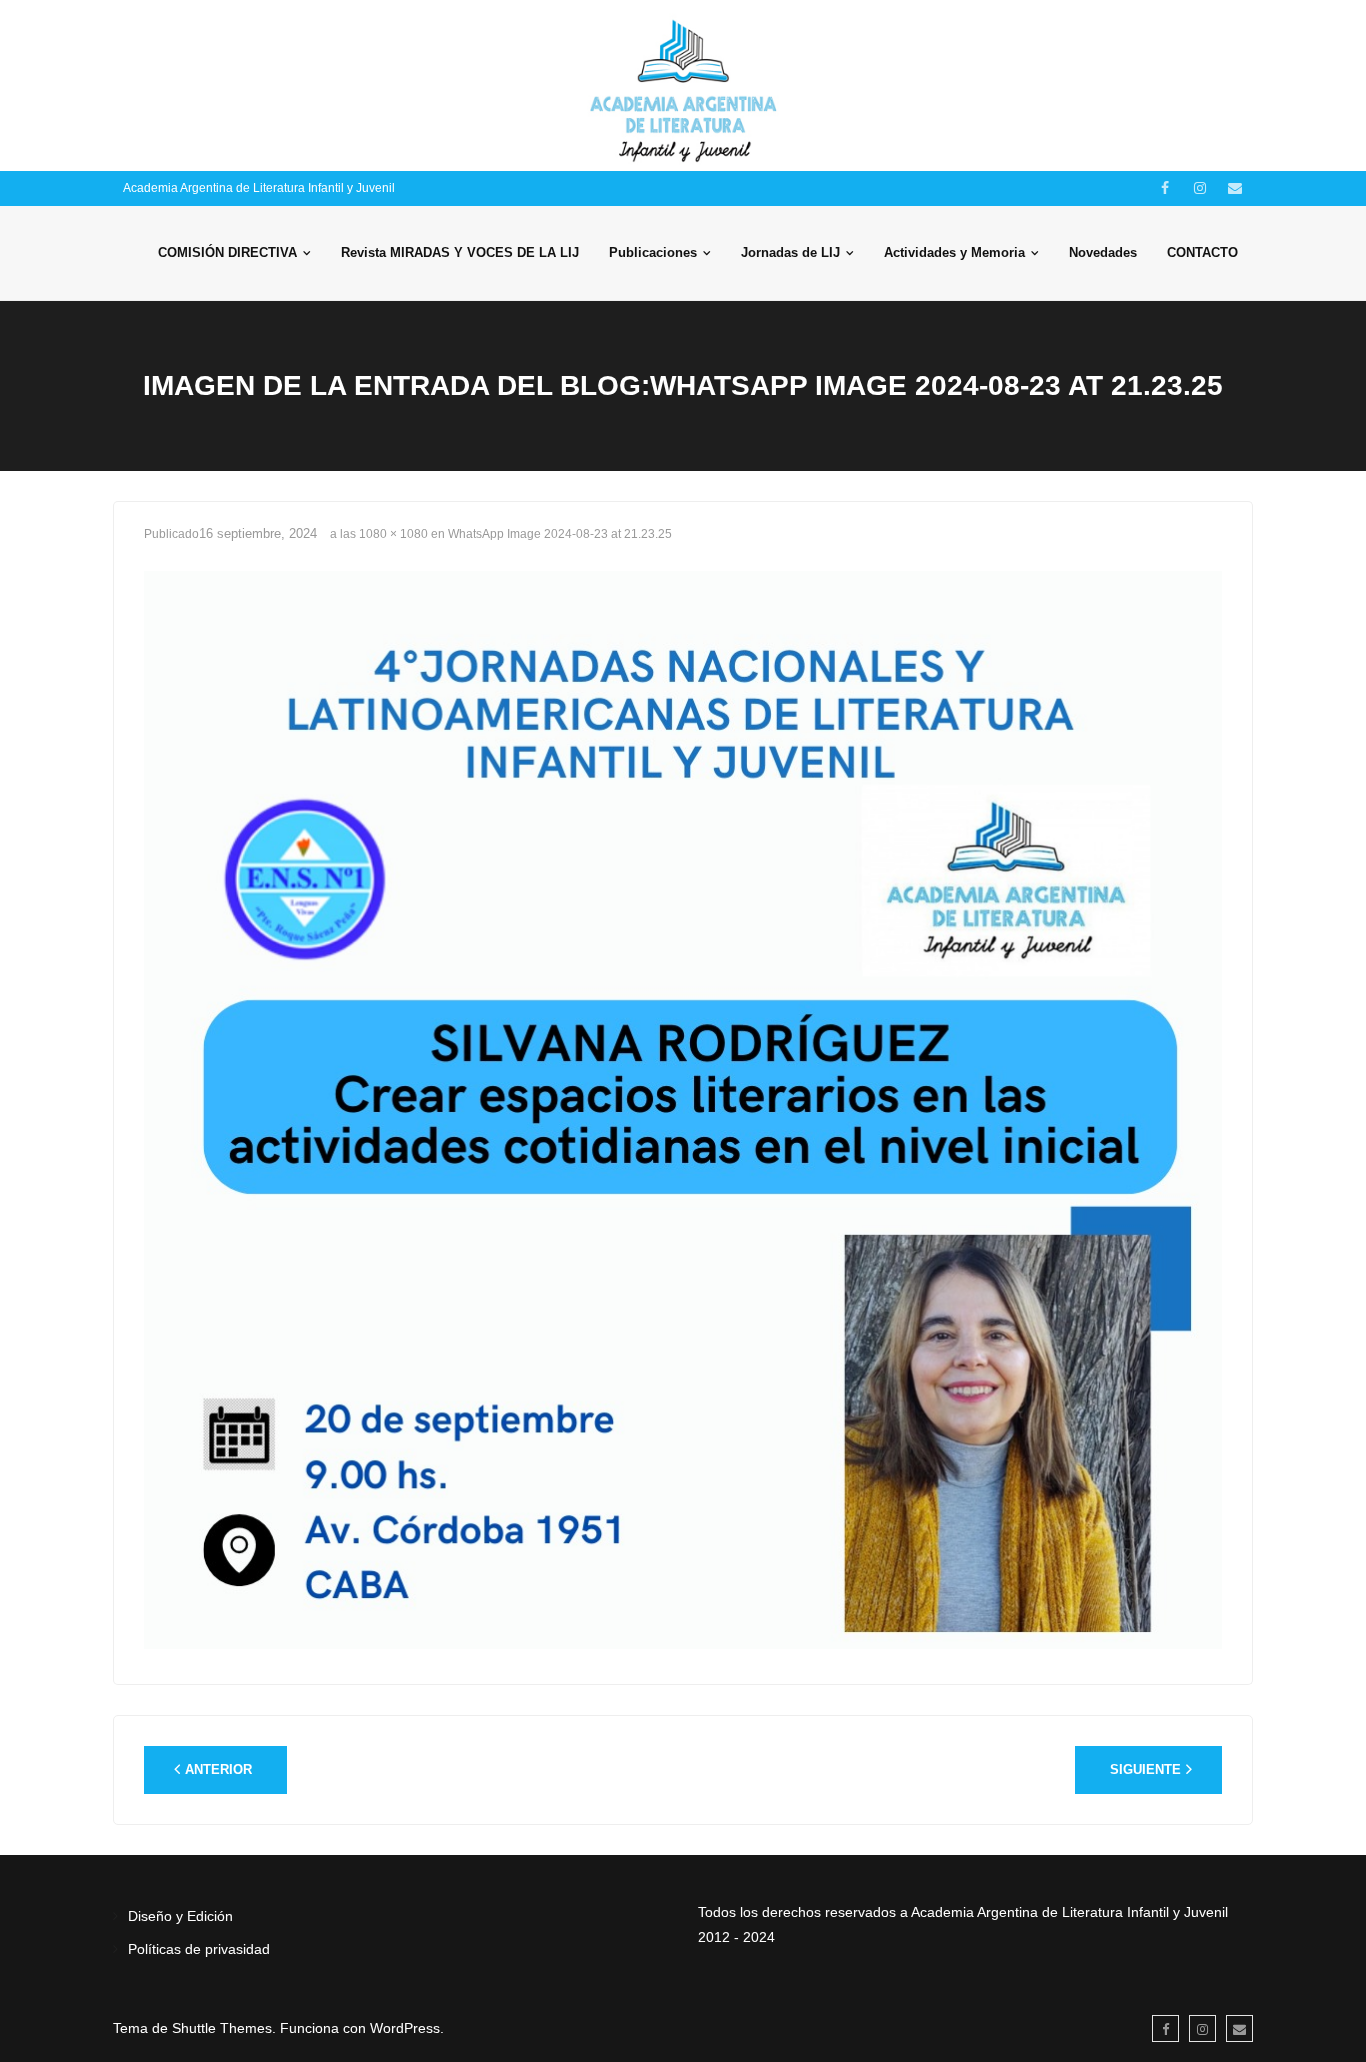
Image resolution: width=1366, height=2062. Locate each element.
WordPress (405, 2028)
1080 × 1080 (393, 534)
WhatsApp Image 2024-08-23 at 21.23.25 (560, 534)
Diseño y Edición (180, 1916)
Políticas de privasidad (199, 1949)
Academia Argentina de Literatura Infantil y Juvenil (259, 188)
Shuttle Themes (222, 2028)
